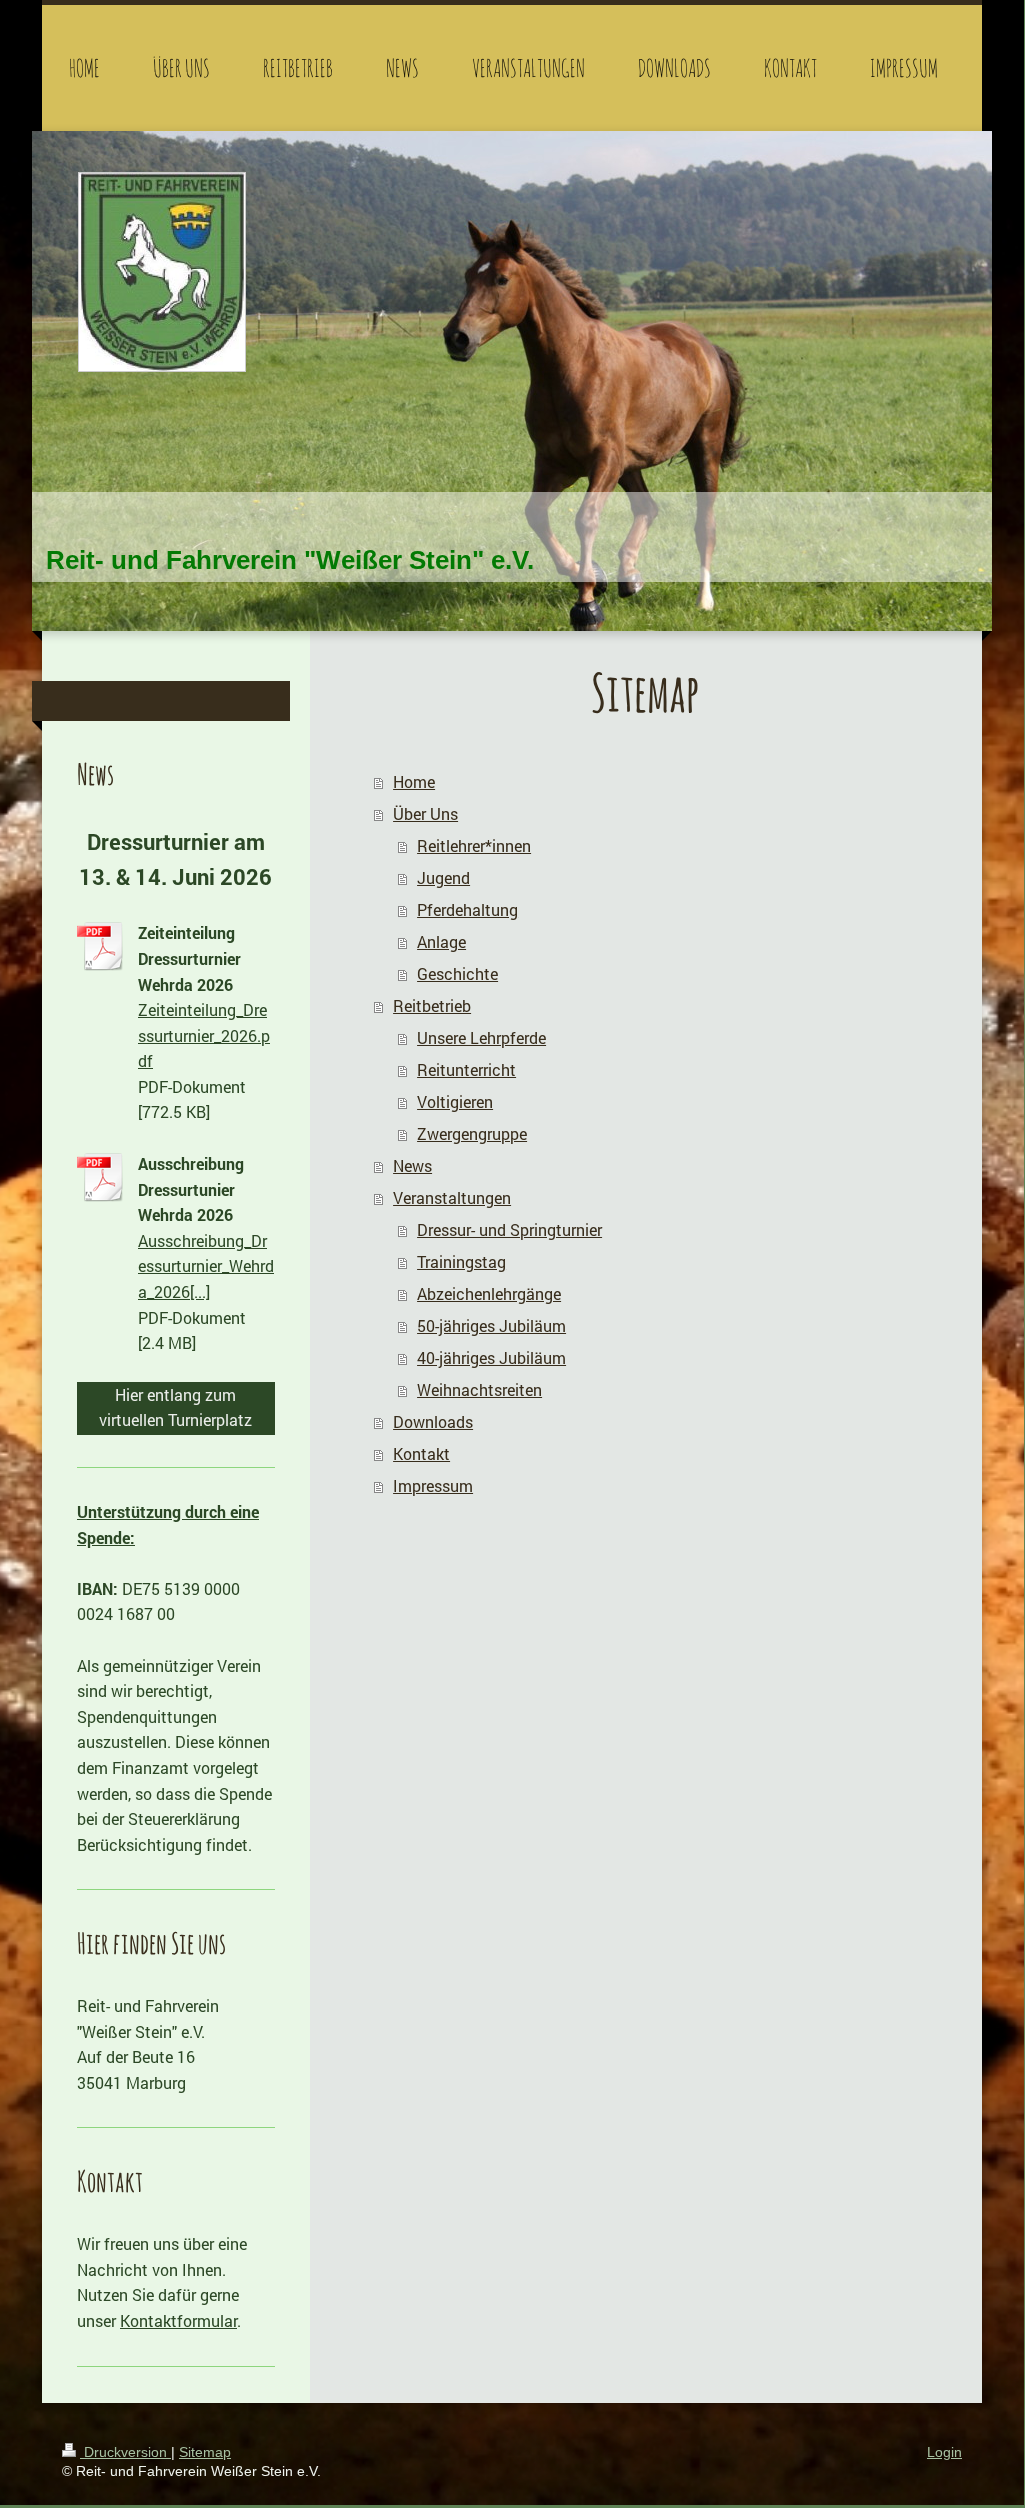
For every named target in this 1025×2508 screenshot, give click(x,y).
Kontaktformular (178, 2320)
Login (944, 2452)
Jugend (443, 877)
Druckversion (125, 2452)
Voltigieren (455, 1101)
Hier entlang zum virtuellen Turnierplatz (175, 1407)
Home (414, 781)
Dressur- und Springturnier (509, 1229)
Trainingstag (461, 1261)
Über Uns (425, 813)
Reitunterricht (466, 1069)
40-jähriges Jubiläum (491, 1357)
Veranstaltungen (452, 1197)
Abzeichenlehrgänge (489, 1293)
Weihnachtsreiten (479, 1389)
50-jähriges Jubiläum (491, 1325)
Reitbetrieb (432, 1005)
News (412, 1165)
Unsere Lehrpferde (481, 1037)
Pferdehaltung (467, 909)
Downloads (433, 1421)
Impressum (433, 1485)
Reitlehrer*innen (474, 845)
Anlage (441, 941)
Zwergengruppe (472, 1133)
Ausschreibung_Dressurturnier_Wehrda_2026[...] (206, 1266)
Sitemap (205, 2452)
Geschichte (457, 973)
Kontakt (421, 1453)
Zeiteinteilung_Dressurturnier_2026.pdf (204, 1035)
